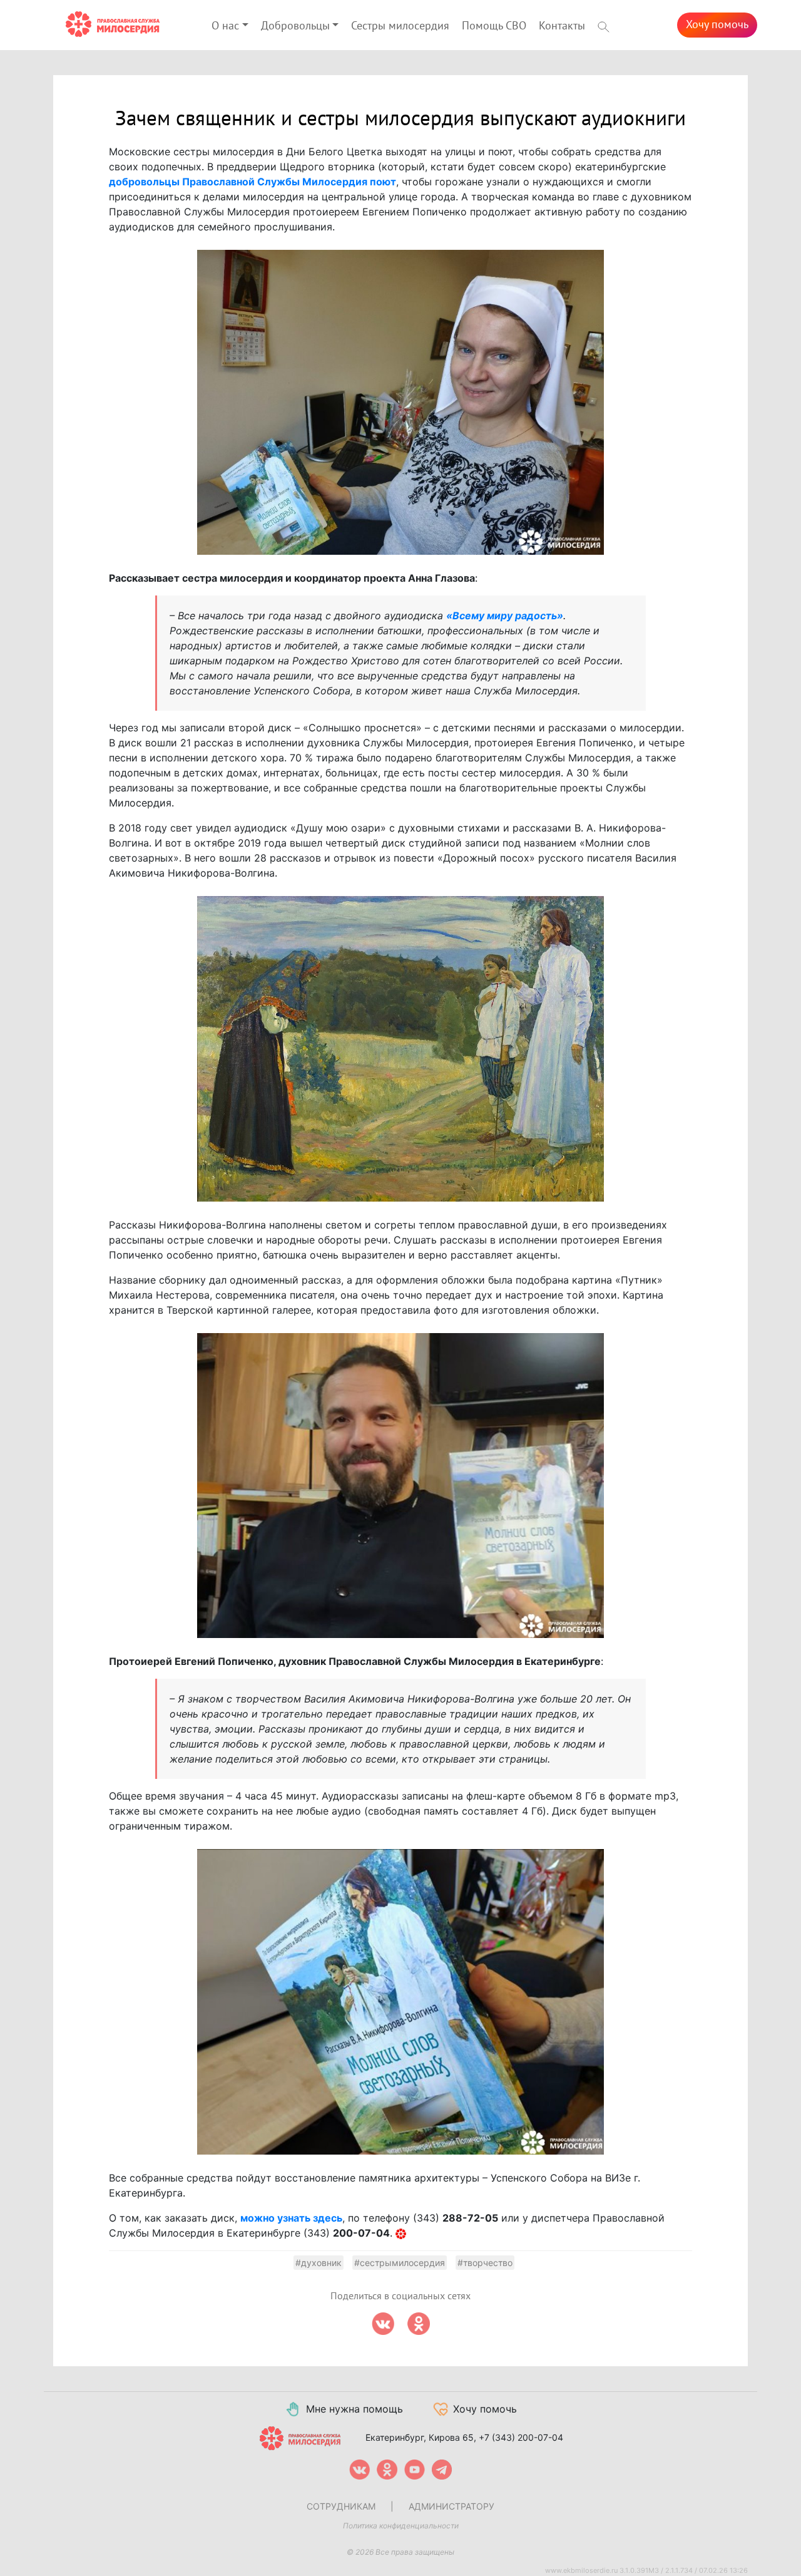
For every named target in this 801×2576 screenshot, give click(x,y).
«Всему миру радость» (505, 616)
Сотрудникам (341, 2506)
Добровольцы (295, 26)
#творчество (485, 2263)
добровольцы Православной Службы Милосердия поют (253, 182)
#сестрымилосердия (400, 2263)
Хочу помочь (717, 25)
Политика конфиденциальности (401, 2526)
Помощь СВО (494, 26)
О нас (225, 26)
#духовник (319, 2263)
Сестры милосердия (400, 26)
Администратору (452, 2506)
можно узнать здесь (291, 2218)
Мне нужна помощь (355, 2409)
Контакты (562, 26)
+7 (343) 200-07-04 (521, 2437)
